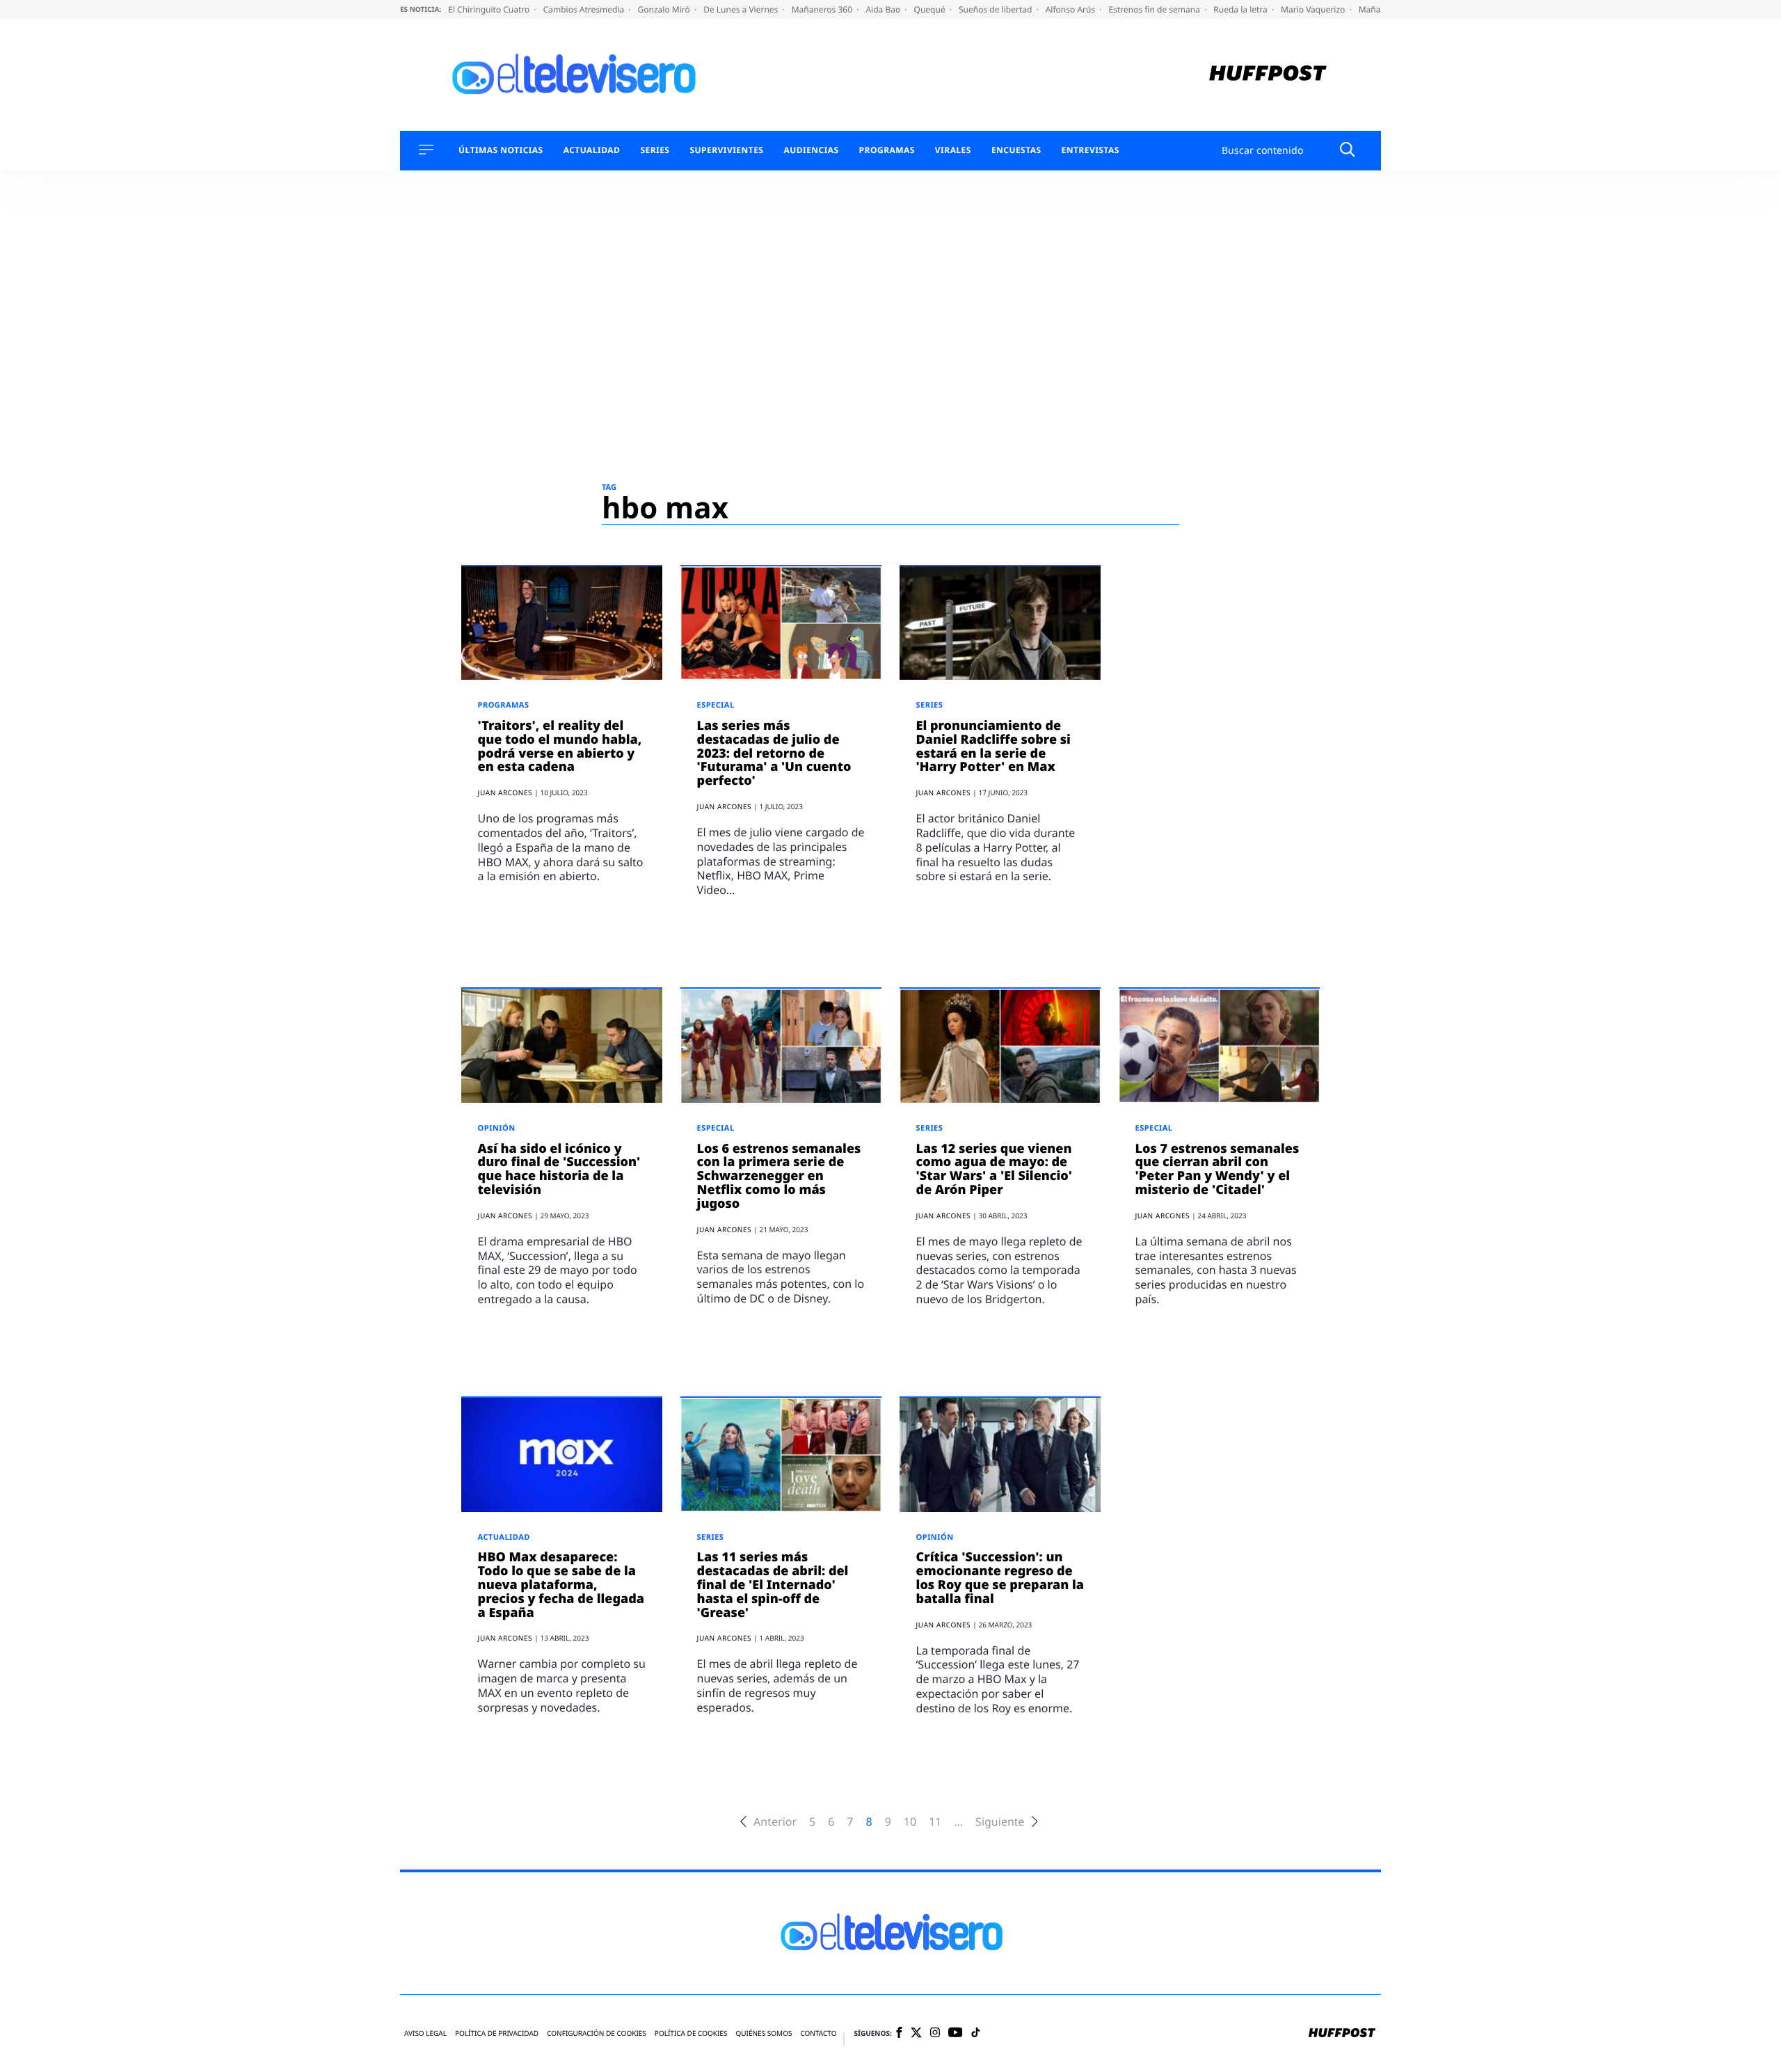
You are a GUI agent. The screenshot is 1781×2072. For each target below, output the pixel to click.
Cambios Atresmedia (585, 9)
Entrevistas (1091, 150)
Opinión (497, 1128)
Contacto (818, 2033)
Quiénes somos (764, 2033)
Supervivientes (726, 150)
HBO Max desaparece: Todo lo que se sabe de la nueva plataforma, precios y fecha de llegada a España (561, 1585)
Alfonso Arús (1072, 9)
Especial (716, 705)
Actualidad (592, 150)
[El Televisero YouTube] (956, 2033)
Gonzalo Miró (665, 9)
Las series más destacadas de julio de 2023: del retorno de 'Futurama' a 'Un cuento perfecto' (774, 753)
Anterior (775, 1822)
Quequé (931, 9)
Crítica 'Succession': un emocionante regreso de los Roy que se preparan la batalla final (1000, 1578)
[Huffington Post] (1268, 75)
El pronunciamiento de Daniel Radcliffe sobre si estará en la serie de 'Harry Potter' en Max (993, 746)
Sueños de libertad (996, 9)
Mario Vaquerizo (1314, 9)
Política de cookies (691, 2033)
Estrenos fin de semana (1156, 9)
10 (910, 1822)
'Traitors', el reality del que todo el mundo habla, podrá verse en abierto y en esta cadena (560, 746)
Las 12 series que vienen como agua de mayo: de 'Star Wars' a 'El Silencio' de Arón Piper (994, 1169)
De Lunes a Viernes (742, 9)
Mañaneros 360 (823, 9)
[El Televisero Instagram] (935, 2033)
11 (935, 1822)
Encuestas (1016, 150)
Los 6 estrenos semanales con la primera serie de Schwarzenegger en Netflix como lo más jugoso (779, 1176)
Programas (887, 150)
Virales (953, 150)
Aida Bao (884, 9)
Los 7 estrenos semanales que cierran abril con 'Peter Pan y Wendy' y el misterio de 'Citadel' (1217, 1169)
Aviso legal (425, 2033)
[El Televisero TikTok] (976, 2033)
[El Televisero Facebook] (899, 2033)
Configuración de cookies (597, 2033)
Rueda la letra (1241, 9)
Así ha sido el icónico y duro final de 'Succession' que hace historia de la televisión (559, 1169)
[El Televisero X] (916, 2034)
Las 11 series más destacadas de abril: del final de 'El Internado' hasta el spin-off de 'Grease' (773, 1585)
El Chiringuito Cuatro (490, 9)
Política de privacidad (497, 2033)
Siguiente (1000, 1822)
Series (655, 150)
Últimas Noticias (501, 150)
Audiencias (811, 150)
